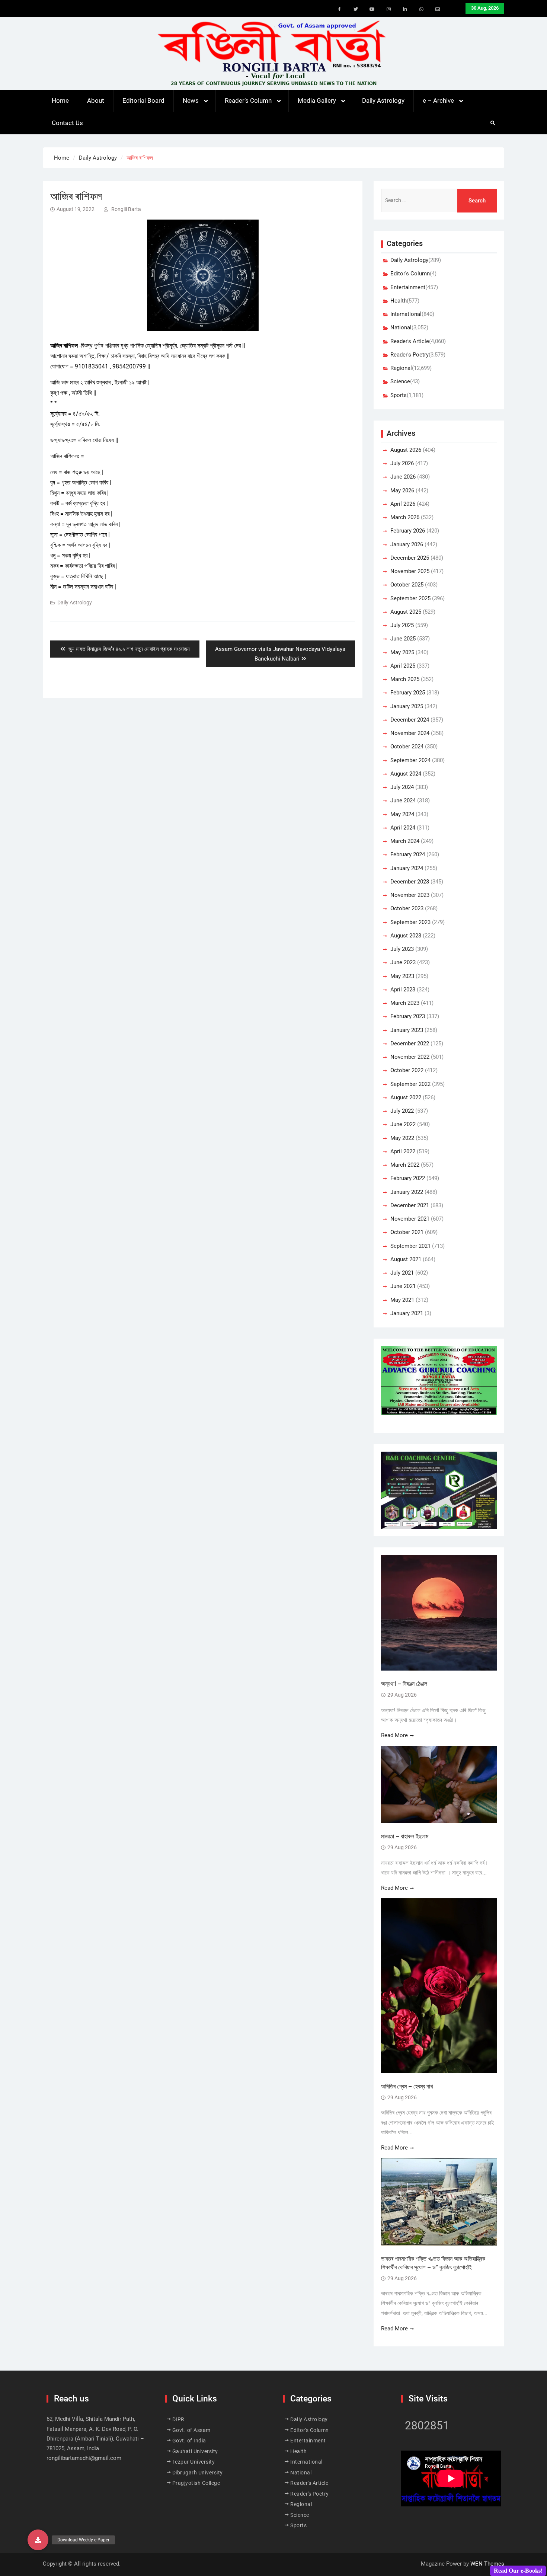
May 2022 (402, 1138)
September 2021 (410, 1246)
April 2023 (403, 990)
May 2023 (402, 976)
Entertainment (408, 287)
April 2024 (403, 828)
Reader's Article (410, 341)
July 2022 (402, 1111)
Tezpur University (194, 2462)
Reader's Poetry (410, 355)
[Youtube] (372, 9)
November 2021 (410, 1219)
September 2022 (410, 1084)
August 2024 (406, 774)
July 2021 (402, 1273)
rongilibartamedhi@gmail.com (84, 2458)
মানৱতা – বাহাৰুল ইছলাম (405, 1836)
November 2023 (410, 895)
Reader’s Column (248, 100)
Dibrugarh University (198, 2473)
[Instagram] (388, 9)
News (191, 100)
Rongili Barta (126, 209)
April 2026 (403, 504)
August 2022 (406, 1097)
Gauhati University (195, 2451)
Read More (394, 1735)
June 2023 (403, 962)
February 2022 (408, 1178)
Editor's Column (410, 274)
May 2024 (402, 814)
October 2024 (407, 747)
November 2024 (410, 733)
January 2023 (407, 1030)
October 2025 (407, 585)
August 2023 (406, 936)
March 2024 (405, 841)
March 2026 (405, 517)
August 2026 (406, 450)
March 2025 (405, 679)
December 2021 (410, 1205)
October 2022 (407, 1070)
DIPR (178, 2419)
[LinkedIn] (405, 9)
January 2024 (407, 868)
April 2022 (403, 1151)
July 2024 (402, 787)
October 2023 (407, 908)
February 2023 (408, 1016)
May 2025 (402, 652)
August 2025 (406, 612)
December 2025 (410, 558)
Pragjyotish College (196, 2483)
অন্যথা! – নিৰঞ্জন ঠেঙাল (404, 1684)
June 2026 (403, 477)
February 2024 (408, 854)
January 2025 (407, 706)
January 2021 (407, 1313)
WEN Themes (487, 2564)
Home (60, 100)
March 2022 (405, 1165)
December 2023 (410, 882)
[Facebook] (339, 9)
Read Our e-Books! (518, 2571)
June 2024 (403, 800)
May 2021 (402, 1300)
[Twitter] (356, 9)
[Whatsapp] (421, 9)
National (401, 327)
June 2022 (403, 1124)
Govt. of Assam (191, 2430)
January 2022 (407, 1192)
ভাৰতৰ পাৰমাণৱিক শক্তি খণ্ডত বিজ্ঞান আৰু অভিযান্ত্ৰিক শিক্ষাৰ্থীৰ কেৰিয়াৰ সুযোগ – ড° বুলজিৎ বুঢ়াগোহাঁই (433, 2263)
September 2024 (410, 760)
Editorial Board (143, 100)
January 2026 (407, 544)
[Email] (438, 9)
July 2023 (402, 949)
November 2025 (410, 571)
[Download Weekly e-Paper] (38, 2540)
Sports (399, 395)
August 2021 (406, 1259)
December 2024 (410, 720)
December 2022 (410, 1043)
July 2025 (402, 625)
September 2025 (410, 598)
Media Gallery (317, 100)
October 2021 (407, 1232)
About (96, 100)
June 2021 (403, 1286)
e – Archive (438, 100)
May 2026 (402, 490)
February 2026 (408, 531)
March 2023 (405, 1003)
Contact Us (67, 123)
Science (400, 381)
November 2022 (410, 1057)
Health (399, 301)
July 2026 (402, 463)
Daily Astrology (383, 100)
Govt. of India (189, 2441)
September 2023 (410, 922)
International (406, 314)
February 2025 (408, 693)
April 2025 (403, 666)
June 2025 (403, 639)
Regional (401, 368)
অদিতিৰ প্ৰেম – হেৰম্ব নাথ (407, 2086)
